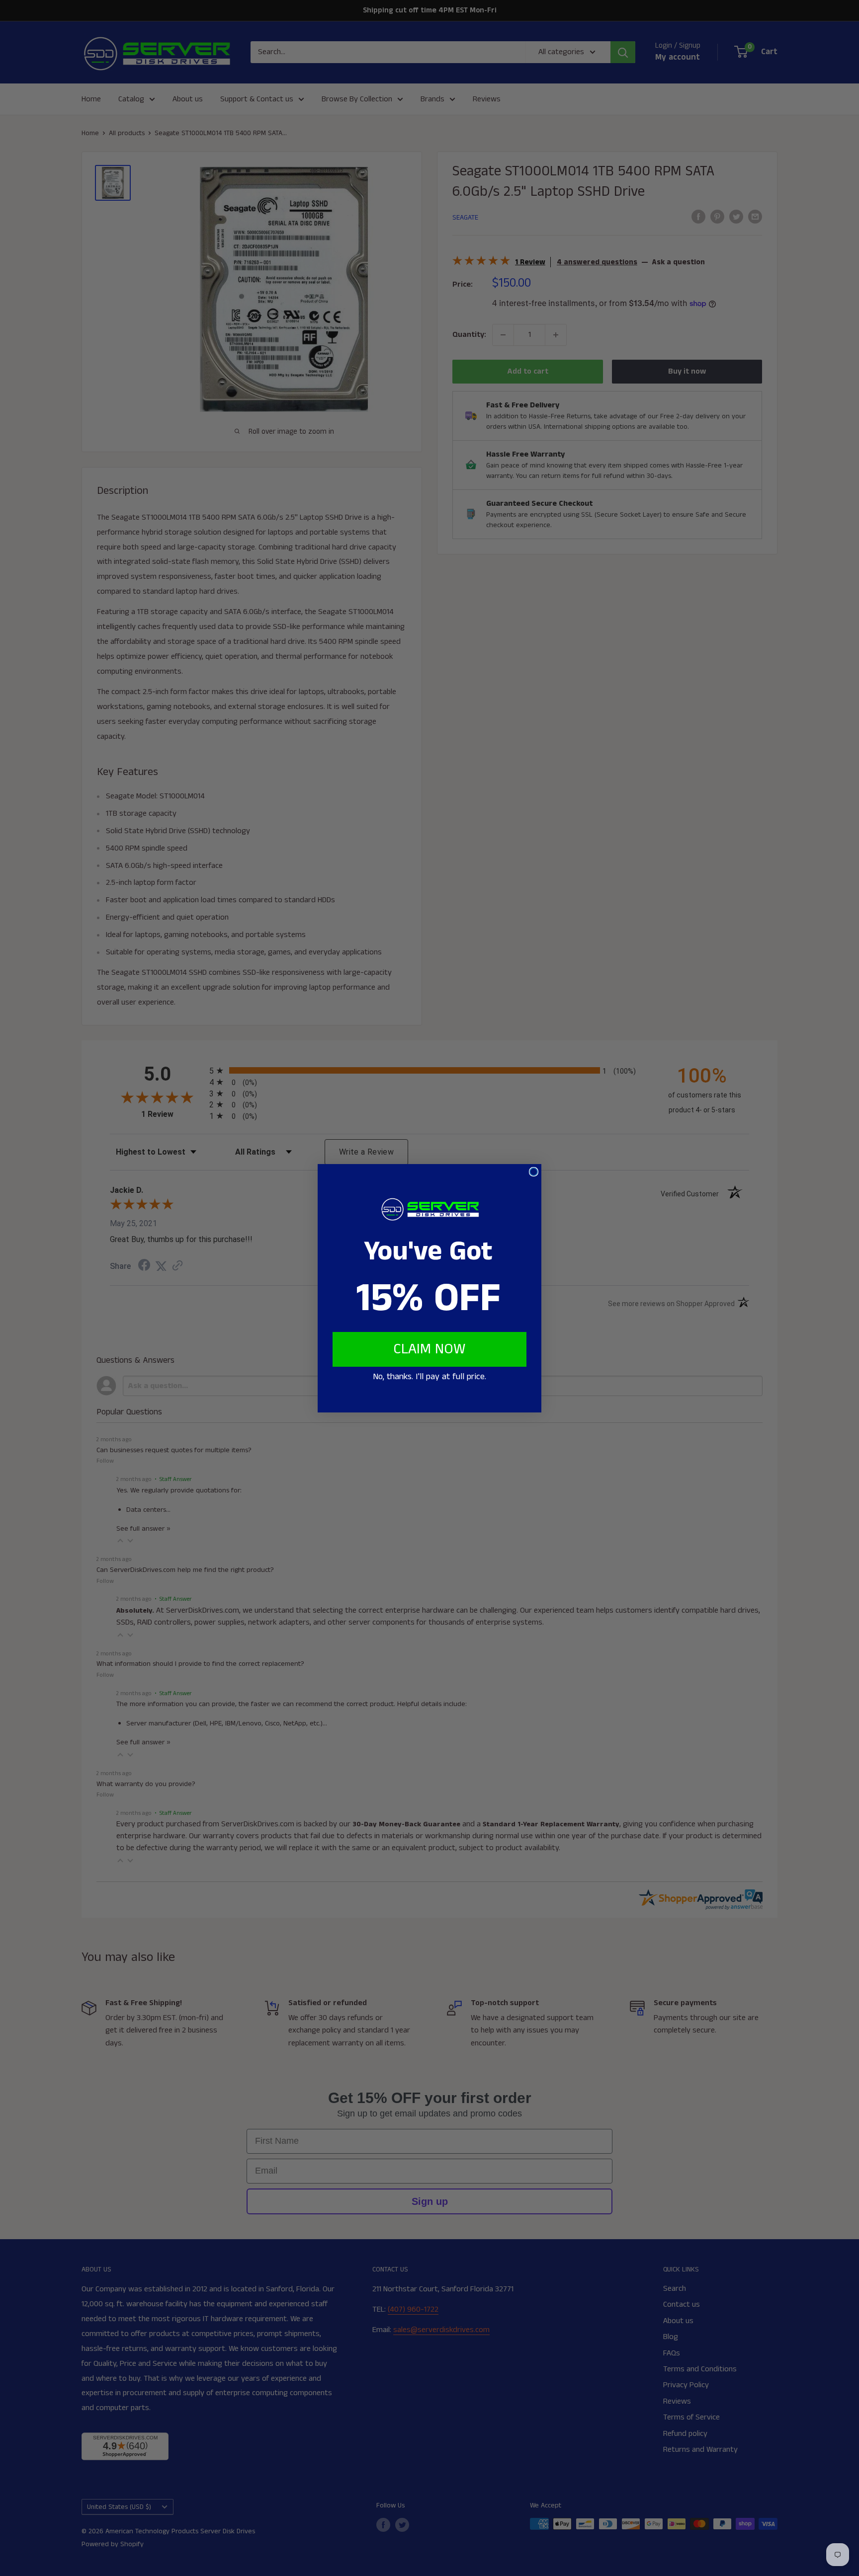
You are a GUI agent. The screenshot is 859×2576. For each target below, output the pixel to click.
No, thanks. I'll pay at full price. (429, 1377)
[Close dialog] (534, 1172)
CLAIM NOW (429, 1349)
